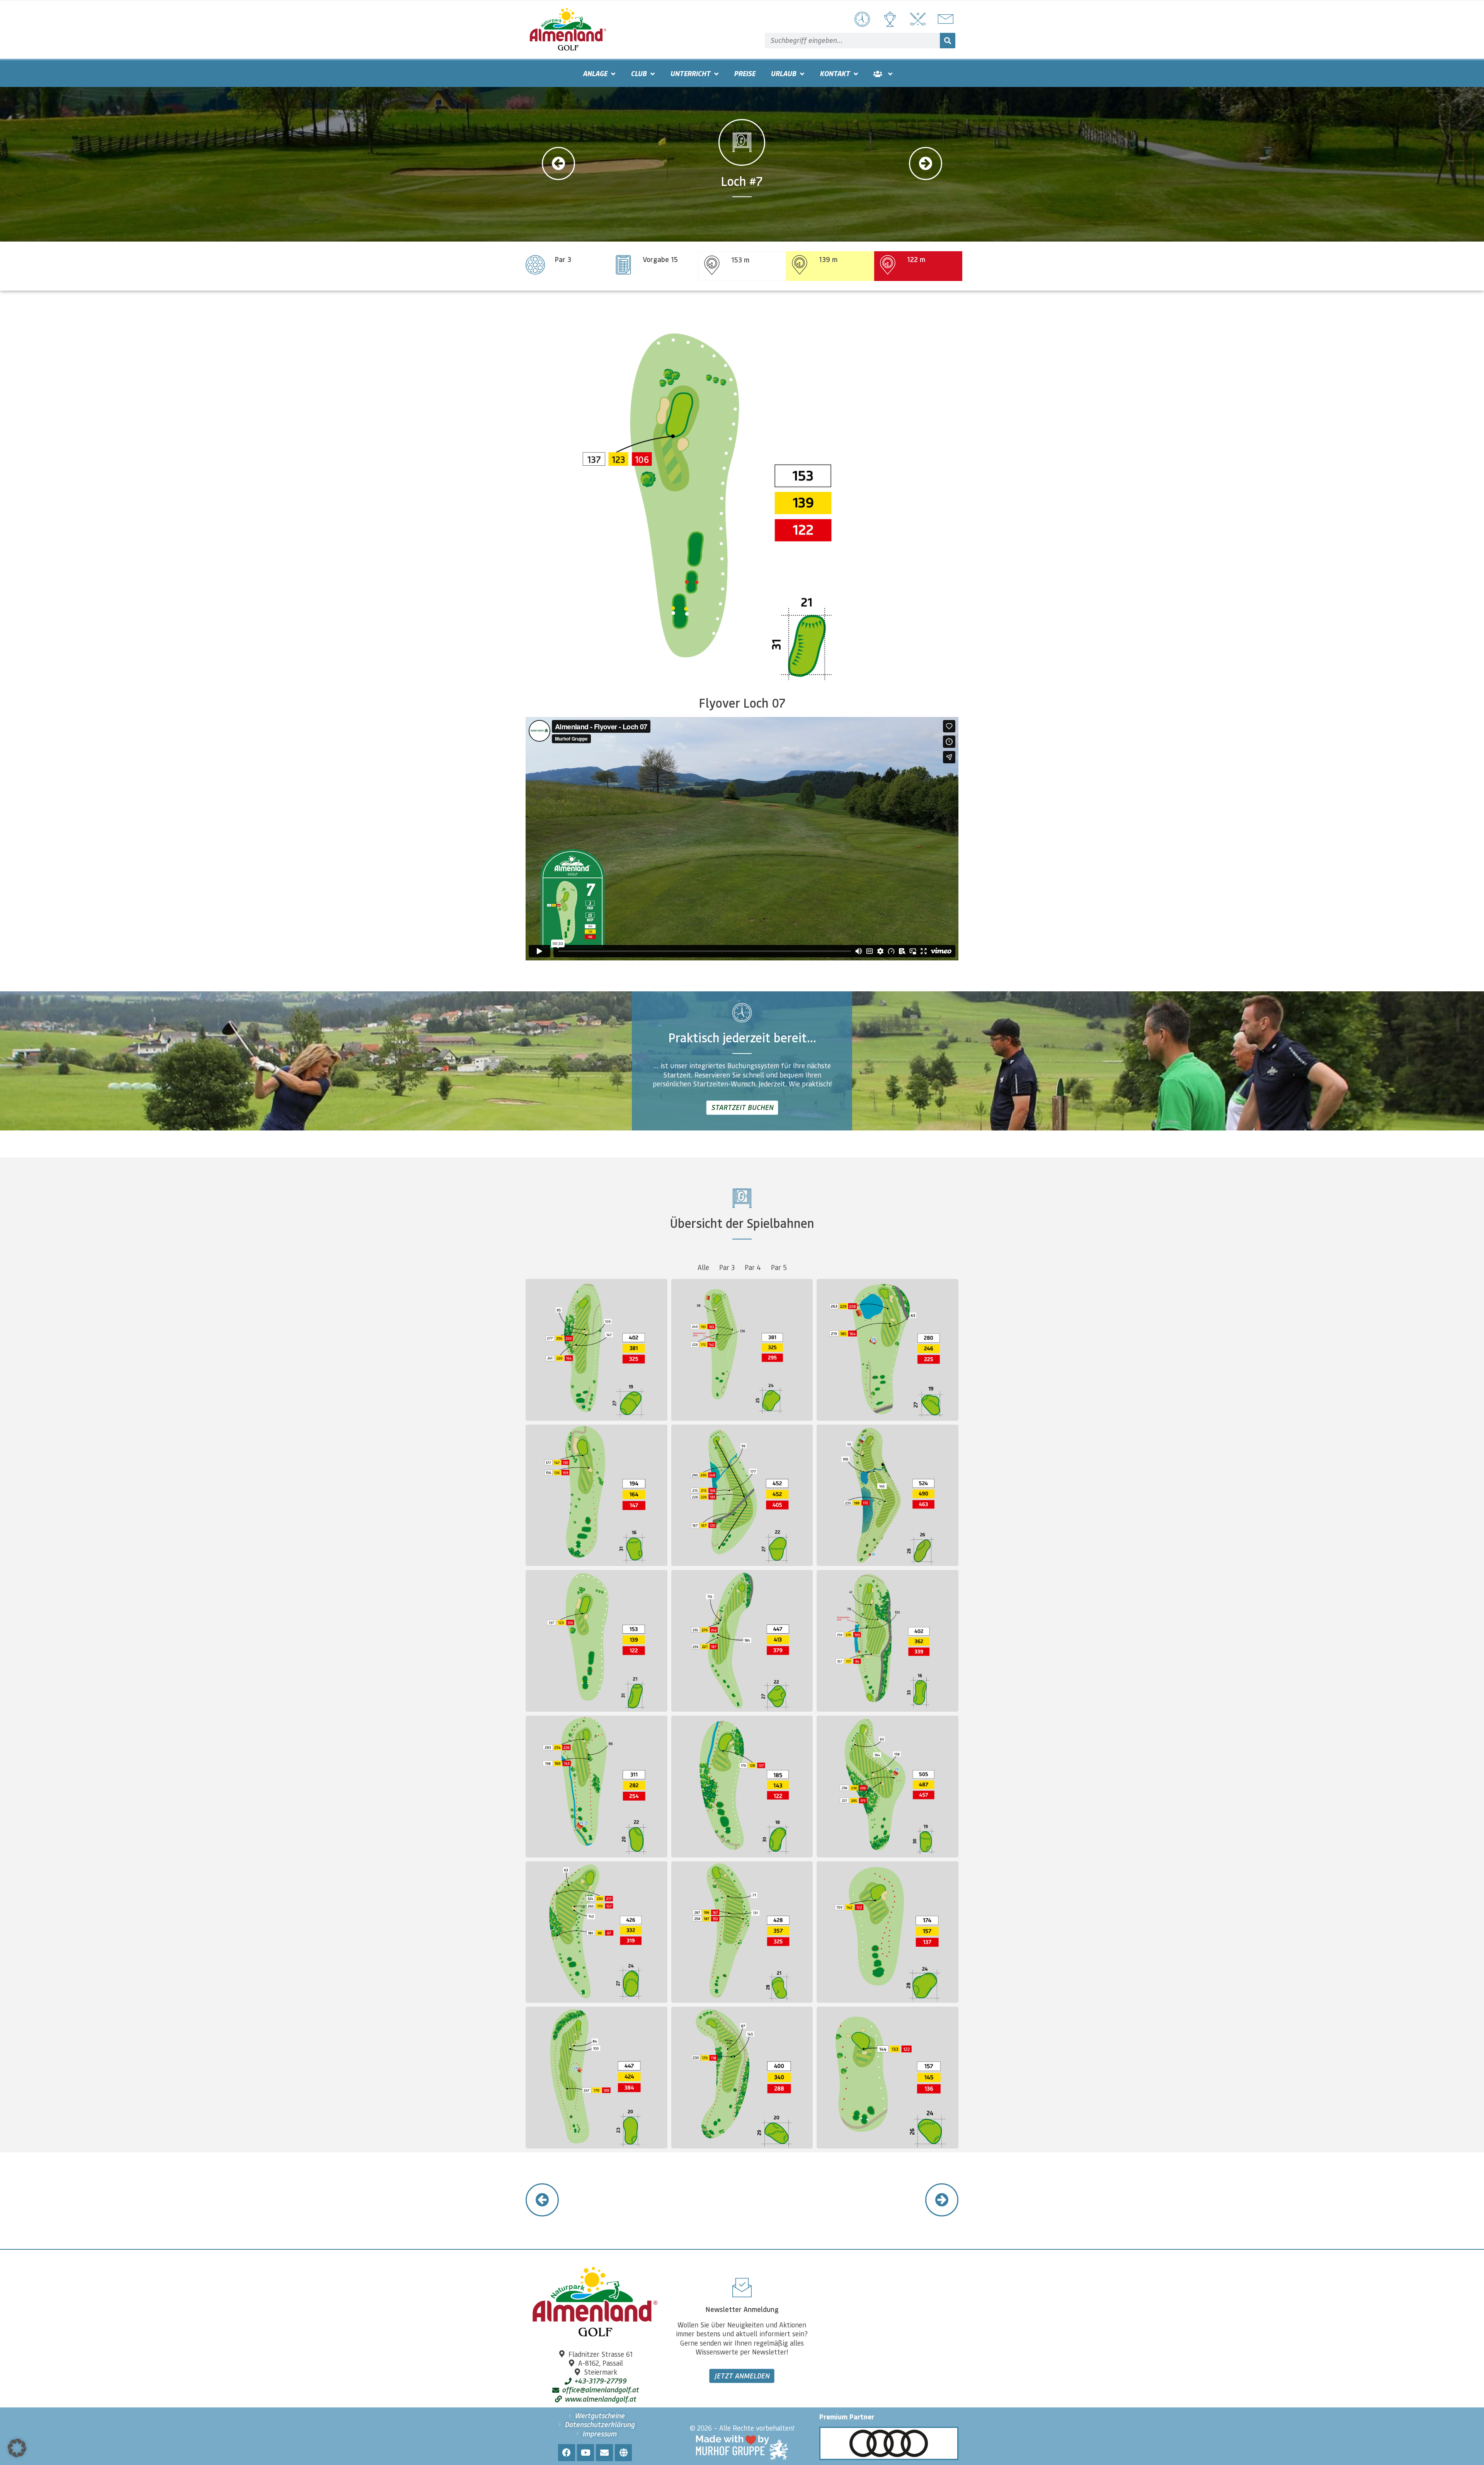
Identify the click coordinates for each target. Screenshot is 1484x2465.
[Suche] (948, 41)
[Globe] (623, 2453)
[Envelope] (604, 2453)
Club (639, 73)
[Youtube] (585, 2453)
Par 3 (727, 1267)
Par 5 (779, 1267)
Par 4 (753, 1267)
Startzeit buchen (742, 1107)
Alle (703, 1267)
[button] (17, 2448)
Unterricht (690, 73)
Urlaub (783, 73)
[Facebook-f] (567, 2453)
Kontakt (835, 73)
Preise (745, 73)
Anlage (595, 73)
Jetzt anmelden (742, 2376)
